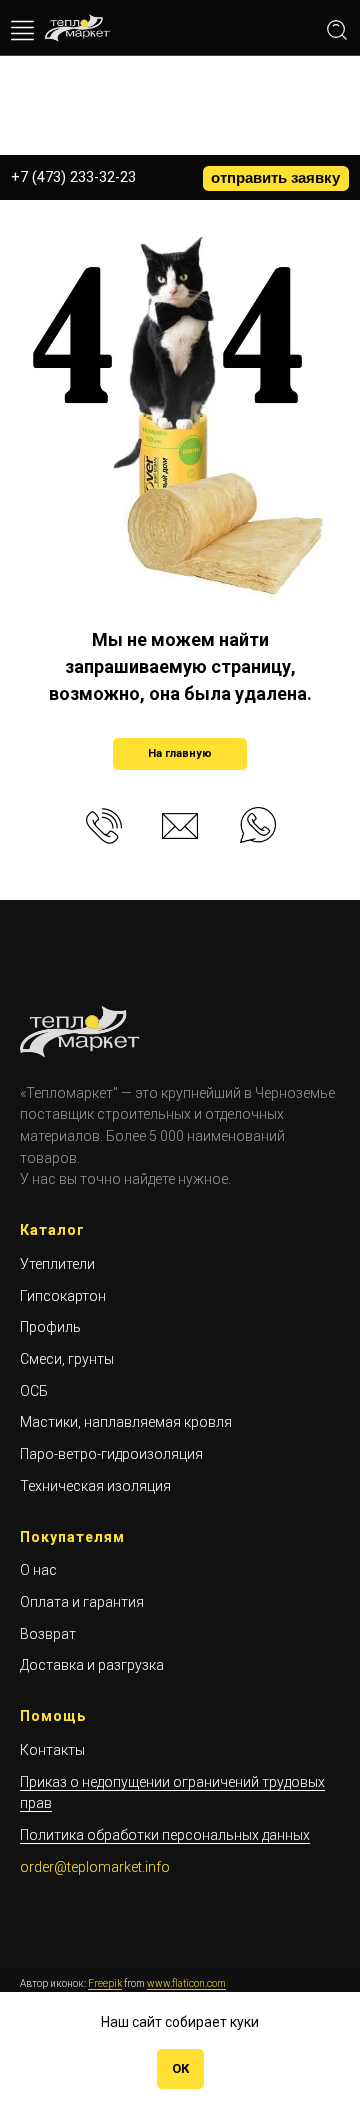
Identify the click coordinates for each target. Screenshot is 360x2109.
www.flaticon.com (186, 1983)
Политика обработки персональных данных (165, 1835)
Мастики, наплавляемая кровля (126, 1422)
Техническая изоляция (95, 1486)
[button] (276, 178)
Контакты (52, 1750)
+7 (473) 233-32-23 (73, 177)
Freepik (105, 1983)
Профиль (50, 1327)
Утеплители (57, 1264)
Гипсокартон (63, 1296)
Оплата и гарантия (82, 1602)
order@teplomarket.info (95, 1867)
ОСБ (34, 1391)
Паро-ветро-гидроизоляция (111, 1454)
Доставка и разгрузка (92, 1665)
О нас (38, 1570)
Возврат (48, 1634)
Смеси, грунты (67, 1359)
